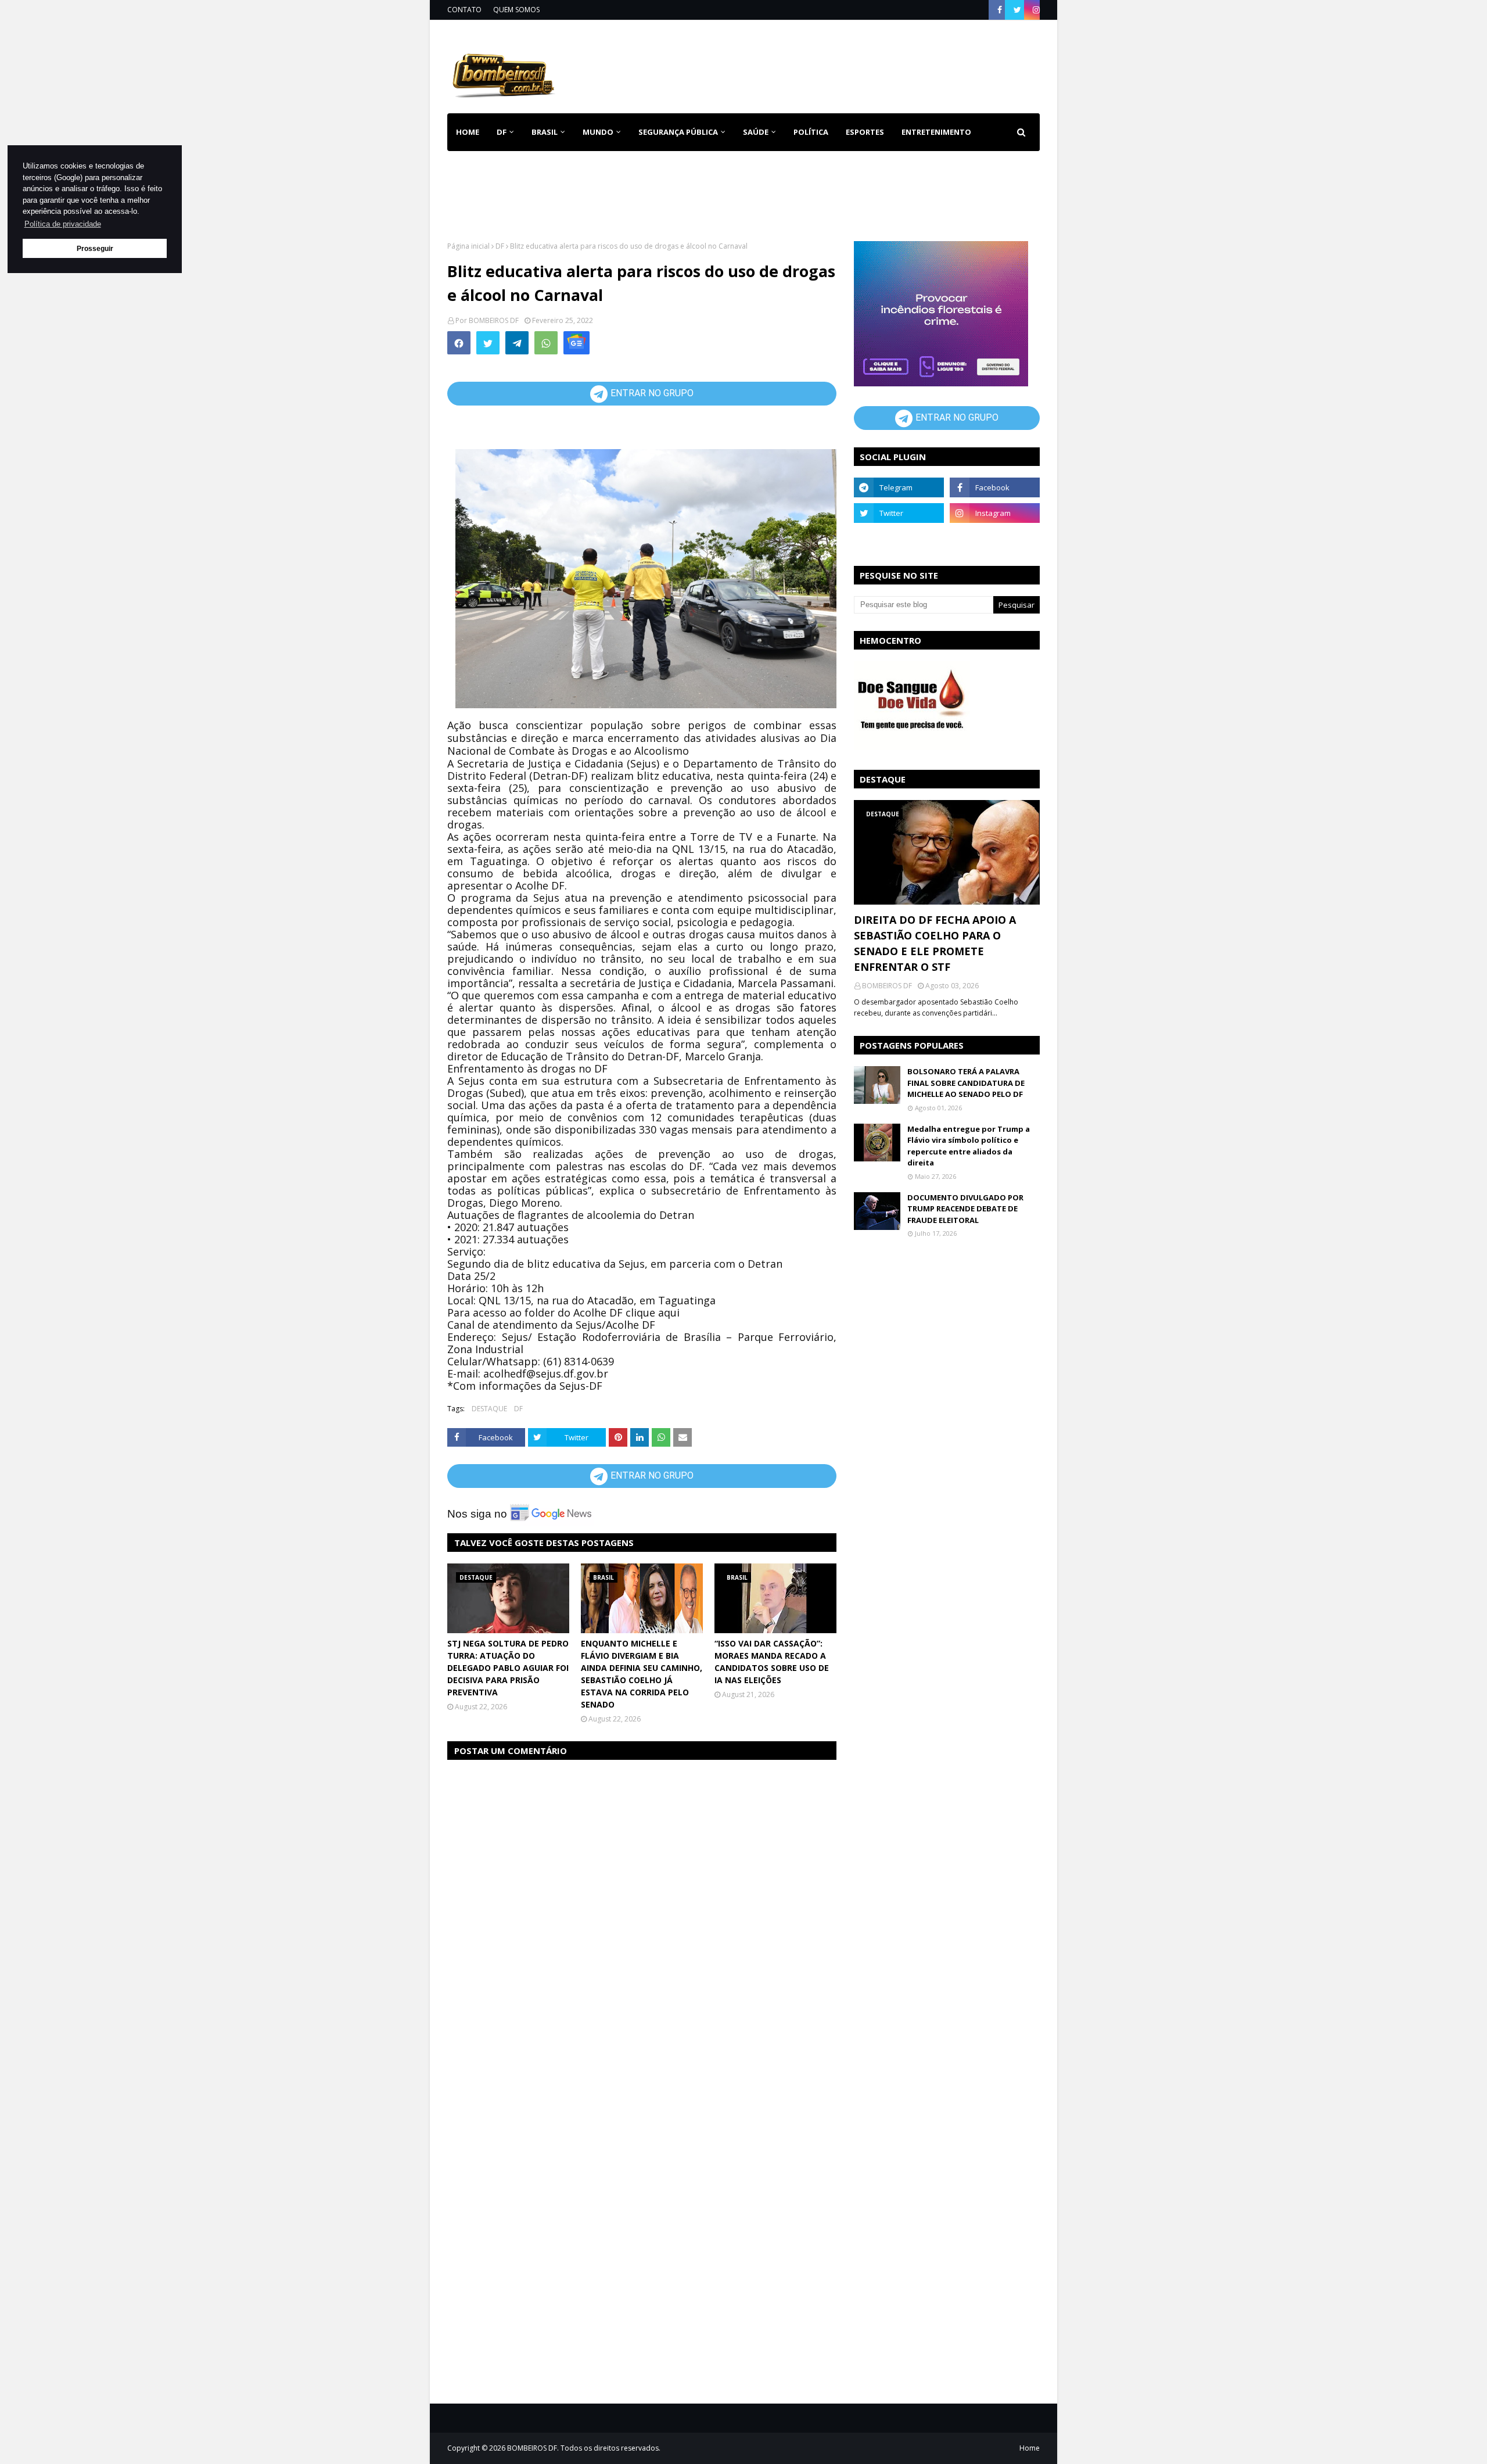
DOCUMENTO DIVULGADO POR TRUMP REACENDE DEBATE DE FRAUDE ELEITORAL (965, 1209)
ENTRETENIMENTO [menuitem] (936, 132)
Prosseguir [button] (95, 248)
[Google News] (577, 343)
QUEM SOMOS (516, 10)
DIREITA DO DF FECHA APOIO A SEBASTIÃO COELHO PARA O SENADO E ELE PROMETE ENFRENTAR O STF (935, 943)
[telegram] (899, 487)
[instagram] (1035, 10)
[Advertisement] (828, 64)
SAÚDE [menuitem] (756, 132)
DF (500, 246)
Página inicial (468, 246)
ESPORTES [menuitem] (865, 132)
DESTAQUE (489, 1409)
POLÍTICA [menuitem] (811, 132)
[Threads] (899, 539)
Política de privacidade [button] (63, 224)
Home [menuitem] (468, 132)
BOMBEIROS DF (494, 320)
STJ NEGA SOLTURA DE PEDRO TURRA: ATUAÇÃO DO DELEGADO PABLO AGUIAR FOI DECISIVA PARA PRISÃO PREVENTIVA (508, 1668)
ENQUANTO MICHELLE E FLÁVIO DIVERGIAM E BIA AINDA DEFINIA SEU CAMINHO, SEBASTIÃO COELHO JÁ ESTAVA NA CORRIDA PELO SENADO (642, 1674)
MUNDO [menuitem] (598, 132)
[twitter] (1017, 10)
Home (1030, 2448)
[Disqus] (642, 1916)
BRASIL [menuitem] (545, 132)
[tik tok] (995, 539)
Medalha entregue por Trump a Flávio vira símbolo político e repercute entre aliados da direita (969, 1146)
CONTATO (464, 10)
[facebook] (1000, 10)
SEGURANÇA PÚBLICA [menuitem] (678, 132)
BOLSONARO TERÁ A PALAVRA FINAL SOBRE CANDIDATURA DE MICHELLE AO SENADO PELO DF (966, 1083)
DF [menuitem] (502, 132)
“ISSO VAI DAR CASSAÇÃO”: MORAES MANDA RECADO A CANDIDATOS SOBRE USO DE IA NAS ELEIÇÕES (772, 1662)
